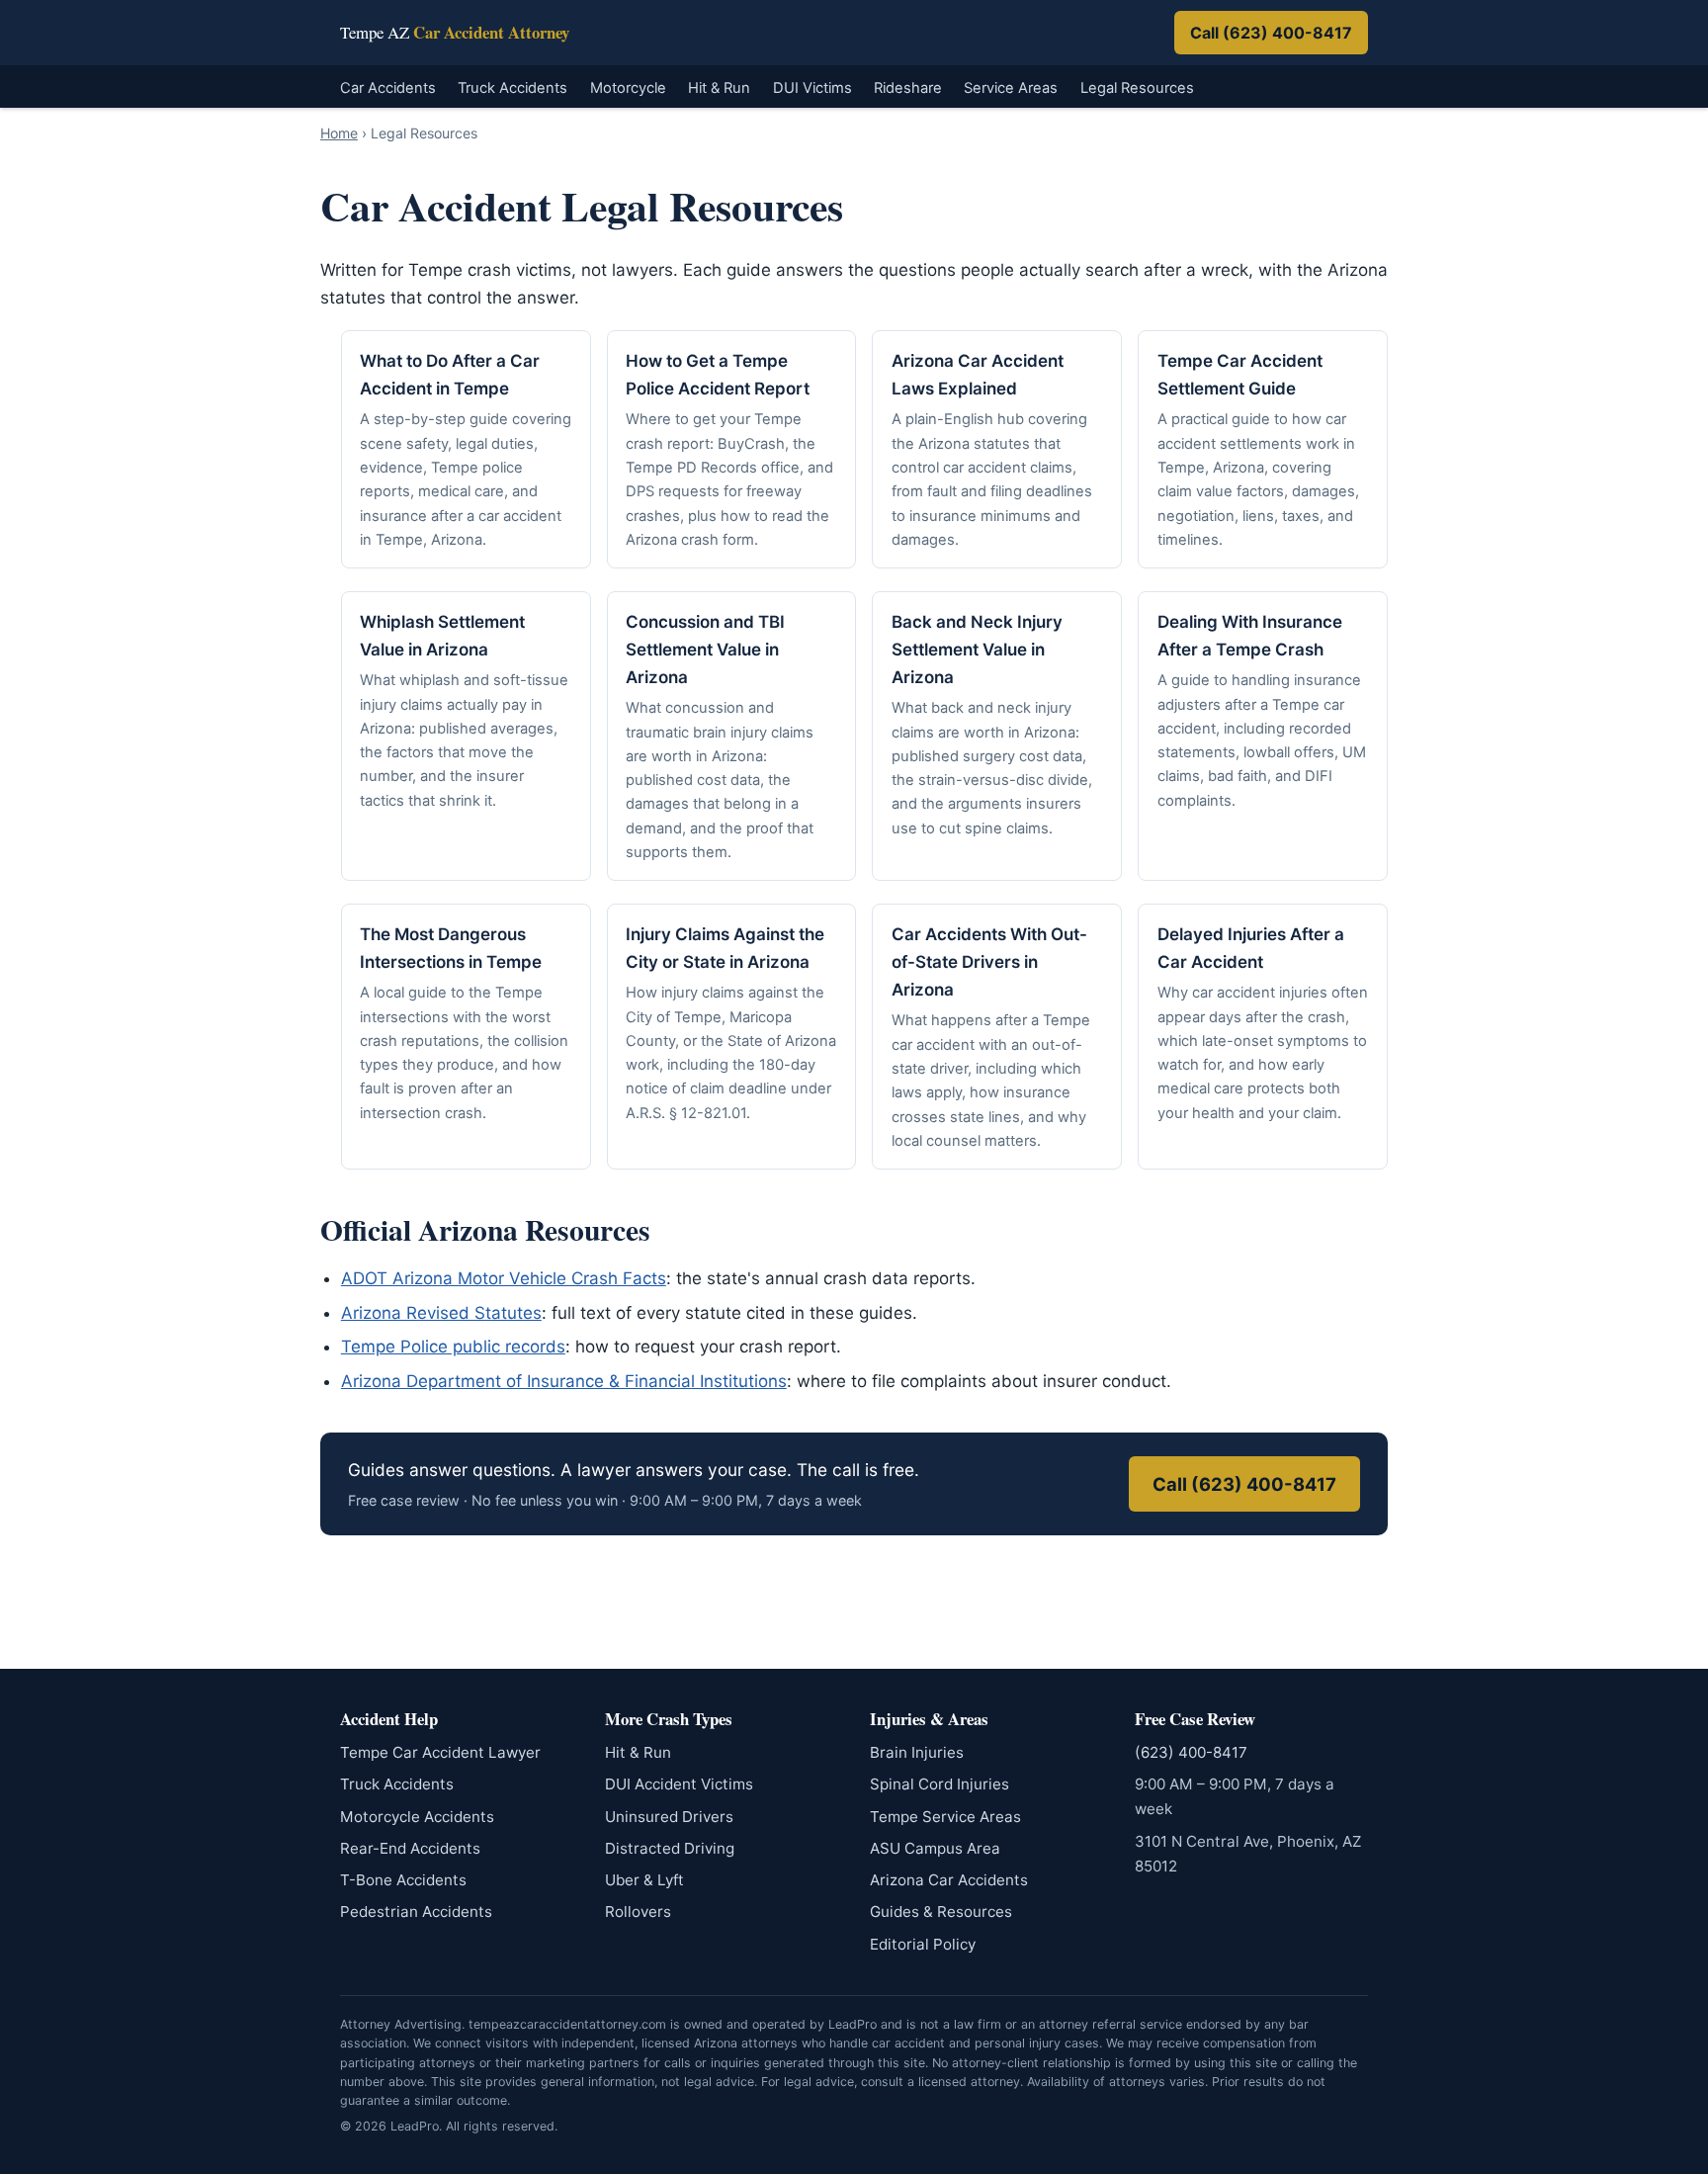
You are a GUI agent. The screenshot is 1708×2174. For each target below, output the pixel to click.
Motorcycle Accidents (417, 1817)
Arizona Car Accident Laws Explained (978, 375)
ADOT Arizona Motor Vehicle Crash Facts (504, 1278)
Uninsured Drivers (669, 1817)
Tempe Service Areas (945, 1817)
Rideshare (908, 88)
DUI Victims (812, 88)
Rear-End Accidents (410, 1848)
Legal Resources (1137, 88)
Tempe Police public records (453, 1347)
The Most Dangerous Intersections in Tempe (451, 948)
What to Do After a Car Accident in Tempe (450, 375)
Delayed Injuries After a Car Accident (1251, 948)
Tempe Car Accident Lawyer (440, 1752)
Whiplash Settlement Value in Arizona (442, 636)
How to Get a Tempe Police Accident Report (718, 375)
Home (339, 133)
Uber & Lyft (644, 1880)
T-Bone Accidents (403, 1880)
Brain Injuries (917, 1752)
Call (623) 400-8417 (1271, 33)
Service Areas (1011, 88)
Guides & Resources (941, 1912)
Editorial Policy (923, 1944)
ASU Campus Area (935, 1848)
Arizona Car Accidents (949, 1880)
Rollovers (638, 1912)
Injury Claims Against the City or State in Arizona (725, 948)
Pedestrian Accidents (416, 1912)
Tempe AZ (455, 33)
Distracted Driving (670, 1848)
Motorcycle (628, 88)
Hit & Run (719, 88)
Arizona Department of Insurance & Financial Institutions (564, 1381)
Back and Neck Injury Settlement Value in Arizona (977, 650)
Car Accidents (388, 88)
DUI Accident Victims (679, 1784)
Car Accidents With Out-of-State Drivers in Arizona (989, 962)
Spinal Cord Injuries (939, 1784)
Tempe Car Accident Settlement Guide (1240, 375)
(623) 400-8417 (1191, 1752)
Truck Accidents (512, 88)
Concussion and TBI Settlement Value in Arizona (705, 650)
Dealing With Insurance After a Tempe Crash (1250, 636)
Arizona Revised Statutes (441, 1313)
